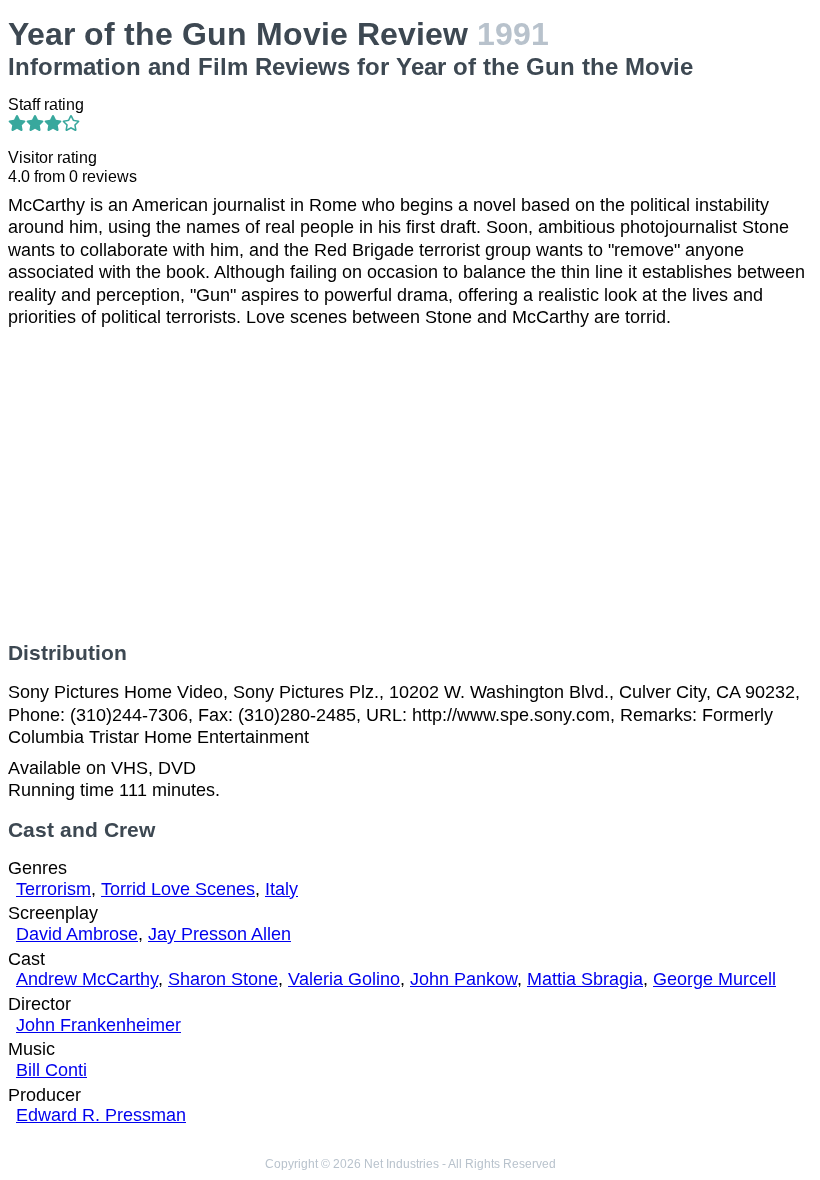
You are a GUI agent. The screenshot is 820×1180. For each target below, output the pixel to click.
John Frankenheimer (98, 1025)
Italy (281, 889)
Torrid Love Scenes (178, 889)
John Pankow (463, 979)
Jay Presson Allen (219, 934)
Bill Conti (51, 1070)
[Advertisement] (410, 485)
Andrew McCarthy (87, 979)
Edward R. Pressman (101, 1115)
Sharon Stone (223, 979)
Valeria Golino (344, 979)
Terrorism (53, 889)
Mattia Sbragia (585, 979)
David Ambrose (77, 934)
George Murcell (714, 979)
